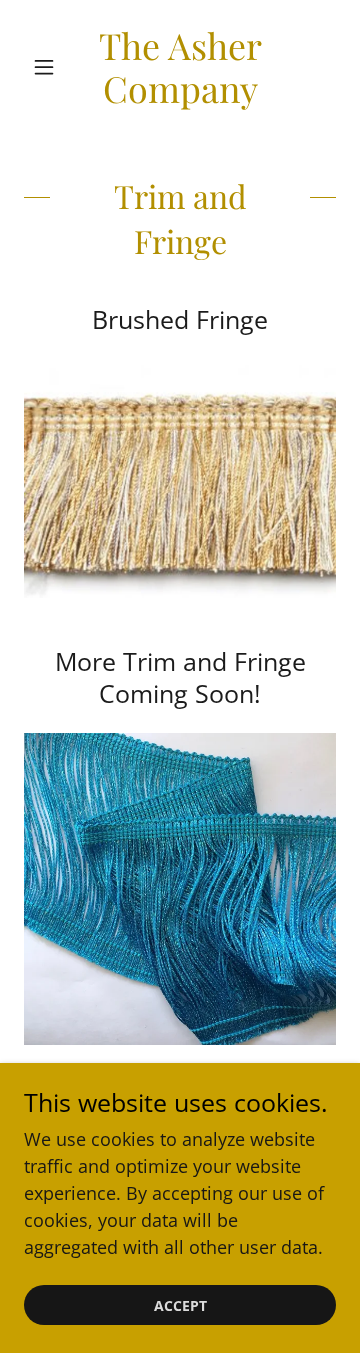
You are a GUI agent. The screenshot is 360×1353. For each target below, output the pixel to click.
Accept (180, 1305)
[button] (47, 67)
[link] (180, 67)
